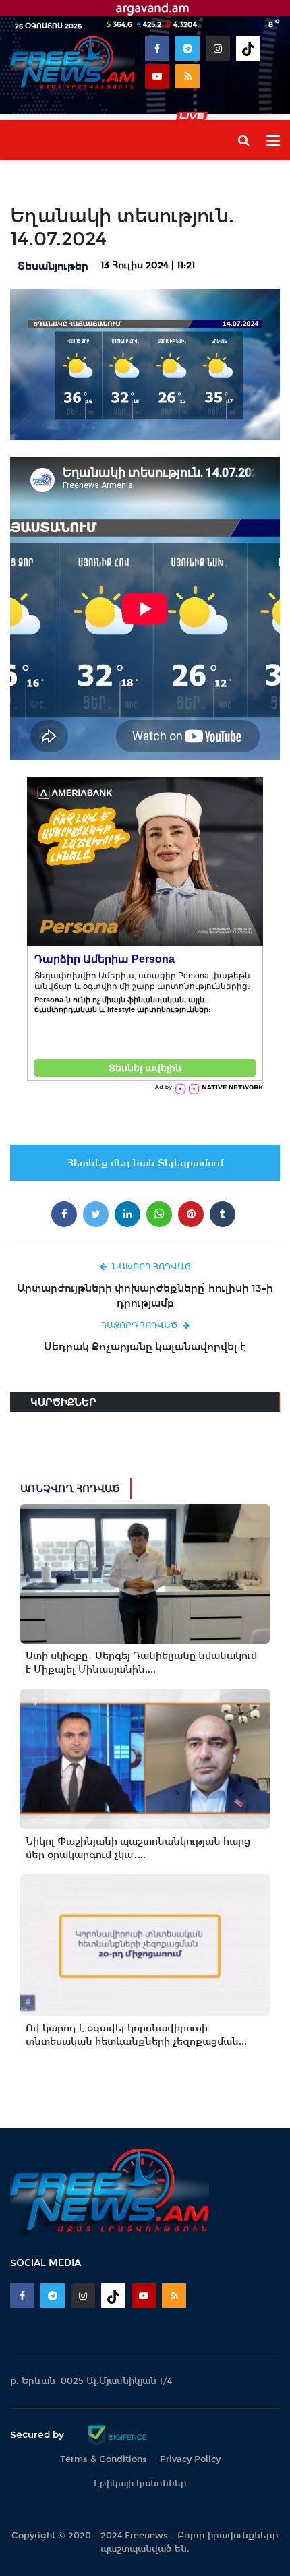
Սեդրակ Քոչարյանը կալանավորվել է (145, 1347)
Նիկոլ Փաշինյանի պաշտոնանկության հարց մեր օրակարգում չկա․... (138, 1848)
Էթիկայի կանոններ (140, 2483)
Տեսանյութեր (53, 266)
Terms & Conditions (104, 2459)
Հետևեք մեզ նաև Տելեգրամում (145, 1163)
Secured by (38, 2434)
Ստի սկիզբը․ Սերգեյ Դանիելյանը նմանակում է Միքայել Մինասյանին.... (141, 1663)
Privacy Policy (190, 2459)
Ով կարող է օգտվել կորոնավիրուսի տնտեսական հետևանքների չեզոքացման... (136, 2035)
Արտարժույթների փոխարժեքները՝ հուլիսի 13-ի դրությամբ (145, 1295)
